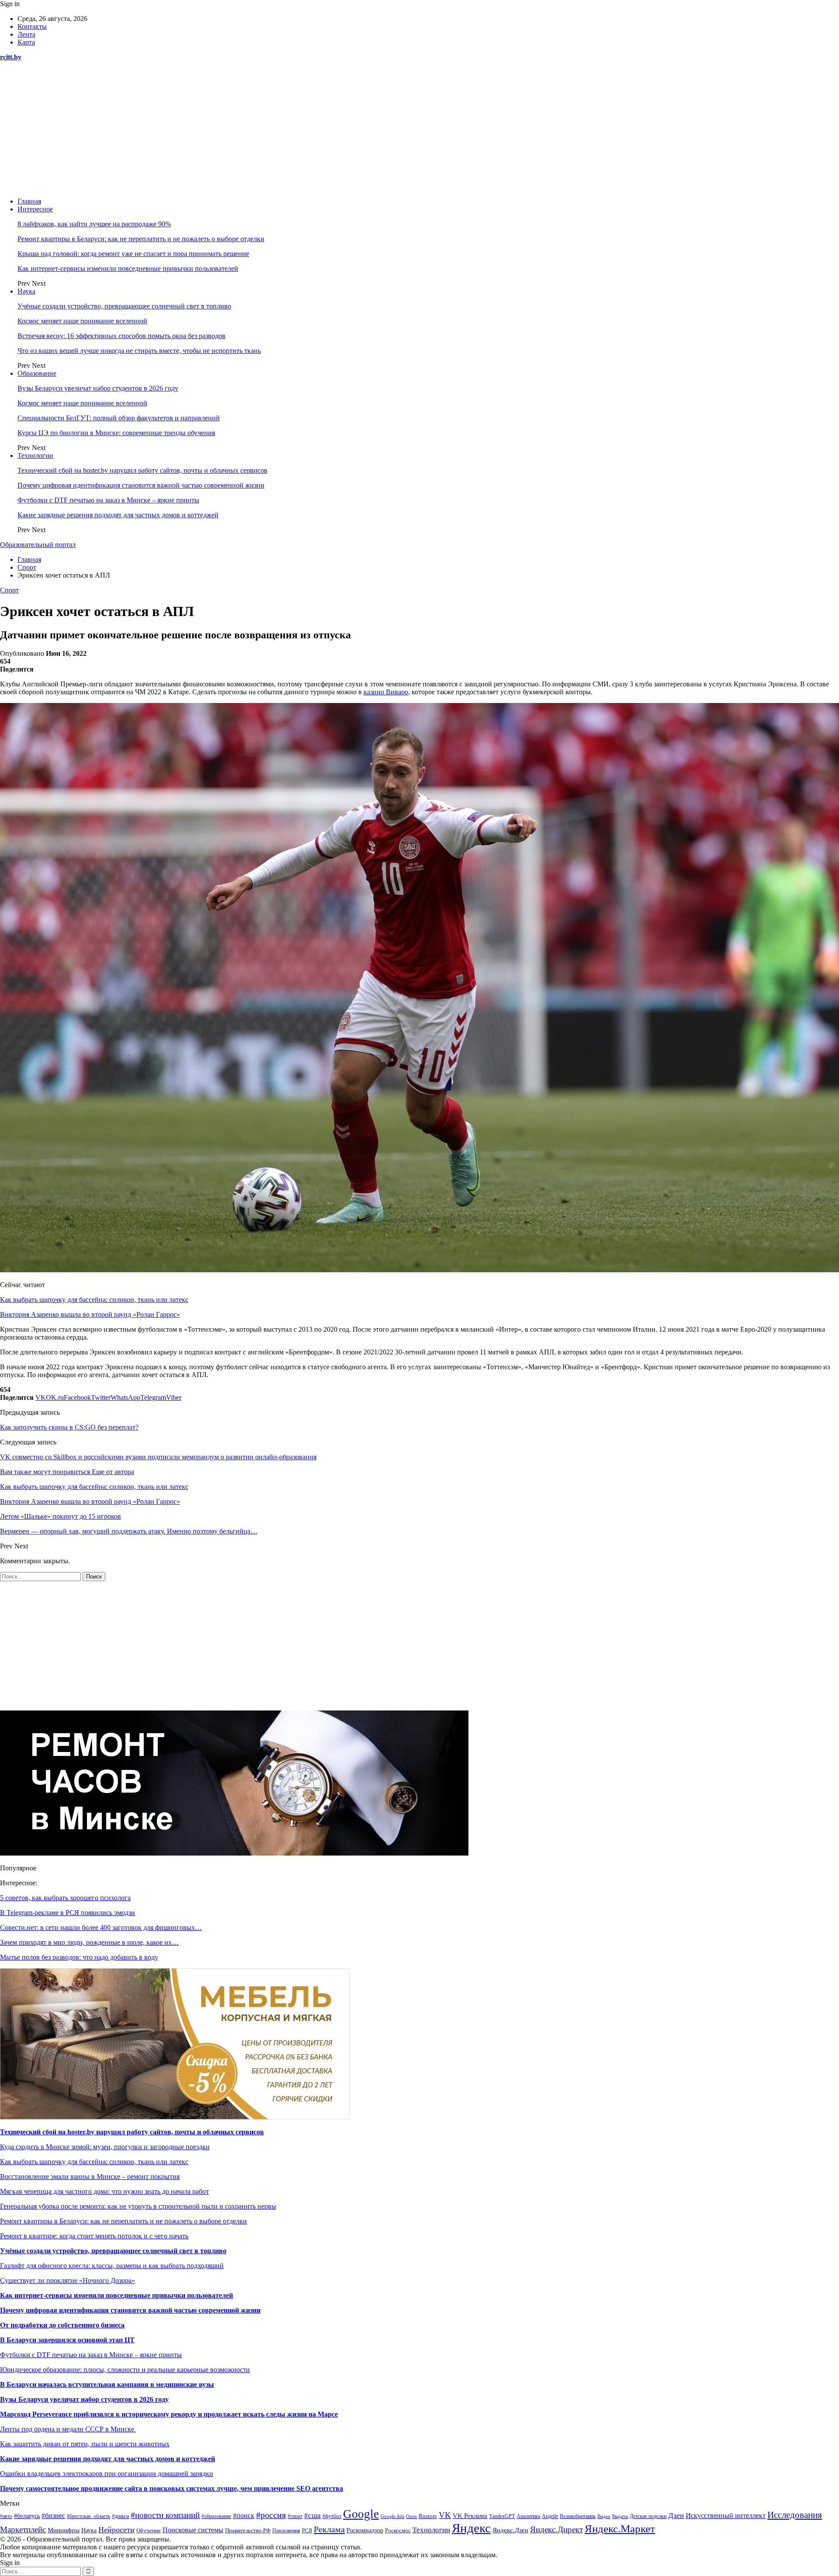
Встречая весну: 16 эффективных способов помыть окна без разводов (121, 336)
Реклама (329, 2529)
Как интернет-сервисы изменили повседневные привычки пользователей (128, 268)
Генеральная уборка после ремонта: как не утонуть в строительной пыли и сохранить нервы (138, 2206)
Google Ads (392, 2516)
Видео (604, 2516)
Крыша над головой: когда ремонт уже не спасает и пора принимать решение (133, 254)
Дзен (676, 2515)
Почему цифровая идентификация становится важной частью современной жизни (141, 485)
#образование (216, 2516)
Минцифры (64, 2530)
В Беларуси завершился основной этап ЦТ (67, 2340)
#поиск (244, 2515)
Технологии (35, 455)
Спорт (9, 590)
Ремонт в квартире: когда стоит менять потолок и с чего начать (94, 2236)
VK (445, 2515)
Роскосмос (398, 2530)
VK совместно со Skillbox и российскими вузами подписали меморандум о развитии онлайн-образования (158, 1457)
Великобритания (578, 2516)
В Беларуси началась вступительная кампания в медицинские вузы (107, 2384)
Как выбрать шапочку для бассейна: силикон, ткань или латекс (94, 1300)
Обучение (149, 2531)
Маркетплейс (23, 2529)
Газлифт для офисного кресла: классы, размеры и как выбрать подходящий (112, 2266)
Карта (26, 42)
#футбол (332, 2516)
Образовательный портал (38, 545)
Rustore (428, 2516)
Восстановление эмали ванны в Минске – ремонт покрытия (90, 2176)
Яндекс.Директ (556, 2529)
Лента (26, 34)
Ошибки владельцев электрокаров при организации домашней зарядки (107, 2474)
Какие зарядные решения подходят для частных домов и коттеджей (118, 515)
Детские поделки (648, 2516)
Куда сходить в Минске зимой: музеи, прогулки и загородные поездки (105, 2147)
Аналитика (528, 2516)
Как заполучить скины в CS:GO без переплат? (69, 1427)
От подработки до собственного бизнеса (62, 2325)
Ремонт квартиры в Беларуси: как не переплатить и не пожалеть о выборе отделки (141, 239)
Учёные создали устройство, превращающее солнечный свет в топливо (124, 306)
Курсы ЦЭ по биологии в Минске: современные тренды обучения (116, 433)
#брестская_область (88, 2516)
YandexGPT (502, 2516)
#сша (312, 2515)
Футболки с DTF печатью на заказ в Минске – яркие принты (108, 500)
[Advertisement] (419, 129)
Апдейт (550, 2516)
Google (361, 2514)
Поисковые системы (193, 2530)
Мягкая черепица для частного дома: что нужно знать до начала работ (104, 2191)
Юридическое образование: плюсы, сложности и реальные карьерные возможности (125, 2370)
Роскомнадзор (365, 2530)
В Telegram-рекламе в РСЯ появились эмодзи (68, 1913)
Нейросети (116, 2530)
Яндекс (471, 2528)
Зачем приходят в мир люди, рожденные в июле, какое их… (89, 1942)
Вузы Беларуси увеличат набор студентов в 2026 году (98, 388)
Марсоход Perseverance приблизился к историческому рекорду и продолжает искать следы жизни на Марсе (169, 2414)
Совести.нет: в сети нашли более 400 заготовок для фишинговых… (101, 1927)
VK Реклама (470, 2516)
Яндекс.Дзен (510, 2530)
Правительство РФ (248, 2530)
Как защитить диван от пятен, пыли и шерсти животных (85, 2444)
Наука (26, 291)
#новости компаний (165, 2515)
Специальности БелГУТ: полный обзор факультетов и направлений (119, 418)
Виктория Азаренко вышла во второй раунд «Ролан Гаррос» (90, 1314)
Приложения (286, 2531)
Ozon (411, 2516)
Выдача (620, 2516)
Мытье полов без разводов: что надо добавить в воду (79, 1957)
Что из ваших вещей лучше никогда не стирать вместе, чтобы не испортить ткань (139, 351)
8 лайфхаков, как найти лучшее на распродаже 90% (94, 224)
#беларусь (27, 2516)
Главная (29, 201)
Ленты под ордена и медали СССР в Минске (68, 2429)
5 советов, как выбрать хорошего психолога (65, 1898)
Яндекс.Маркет (620, 2529)
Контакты (32, 26)
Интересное (35, 209)
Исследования (795, 2515)
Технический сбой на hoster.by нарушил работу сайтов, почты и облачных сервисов (142, 470)
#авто (6, 2516)
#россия (271, 2515)
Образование (37, 373)
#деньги (120, 2516)
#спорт (295, 2516)
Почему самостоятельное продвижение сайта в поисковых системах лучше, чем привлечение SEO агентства (172, 2488)
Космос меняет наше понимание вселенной (82, 321)
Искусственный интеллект (726, 2515)
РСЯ (307, 2531)
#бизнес (53, 2515)
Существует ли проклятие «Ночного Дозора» (68, 2280)
